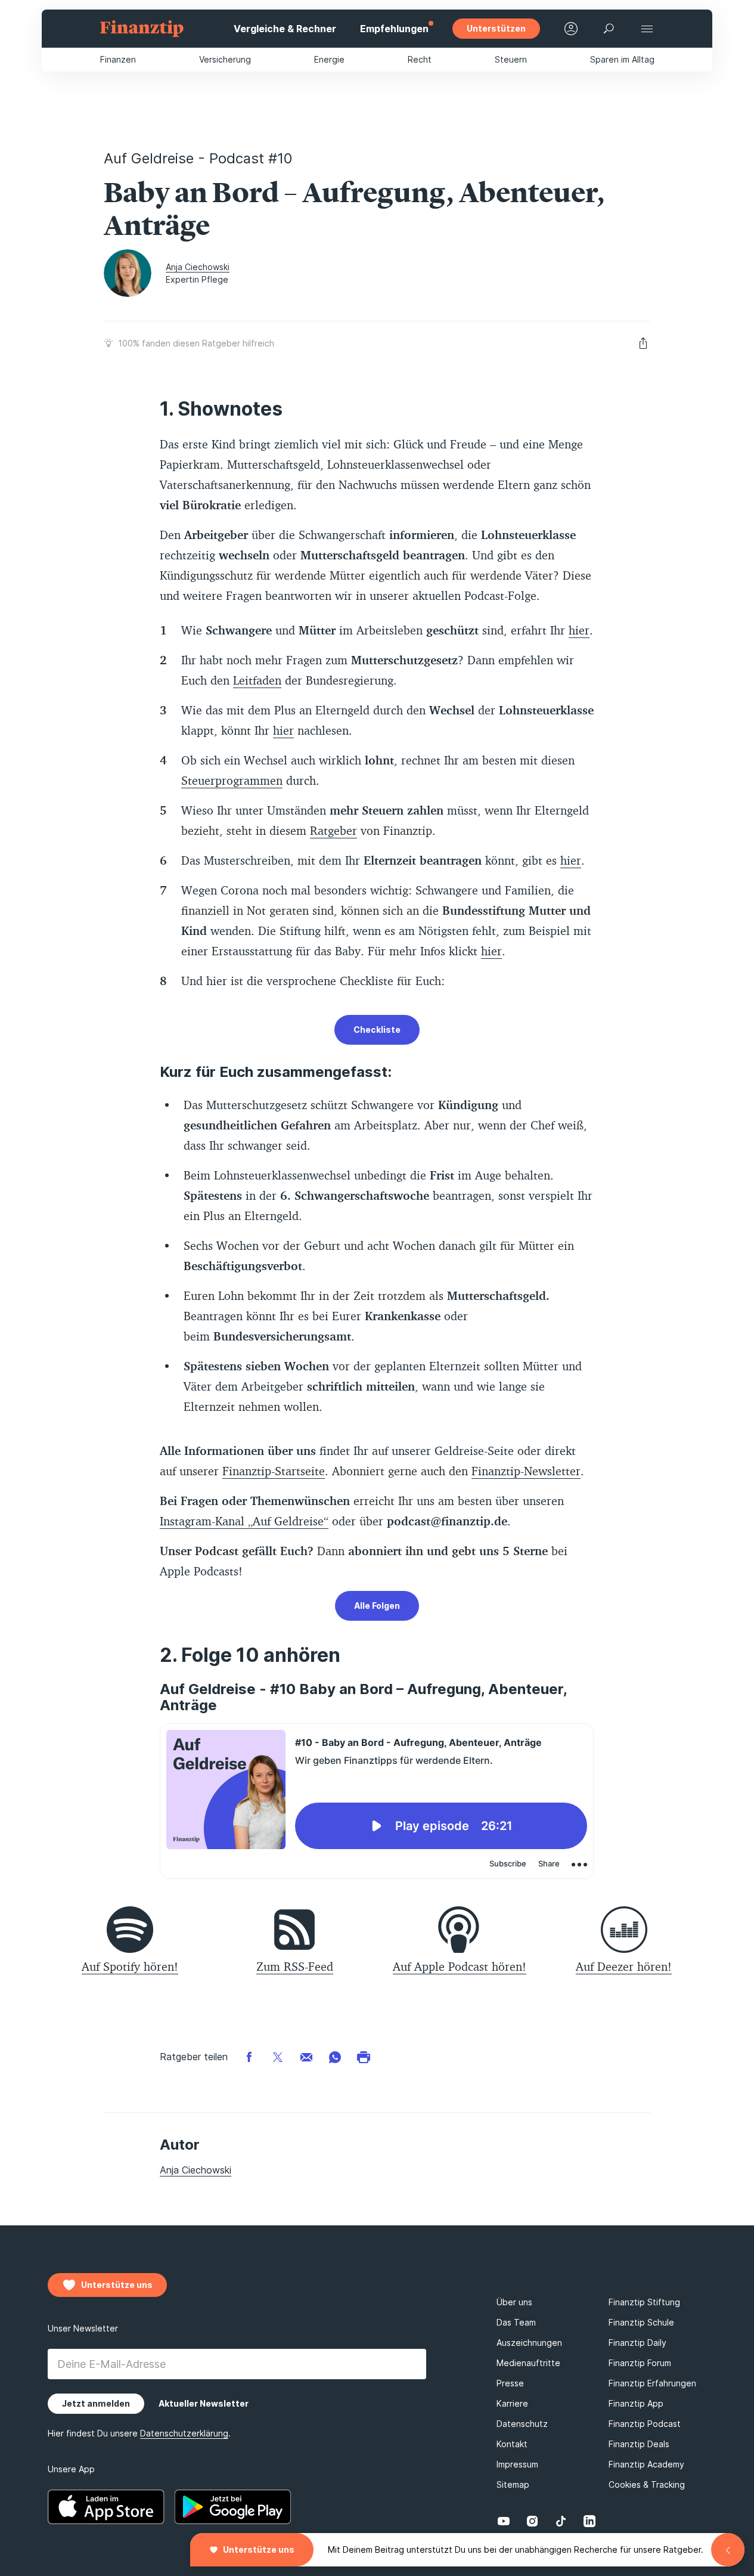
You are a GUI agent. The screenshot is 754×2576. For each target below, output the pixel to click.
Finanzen (118, 59)
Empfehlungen (394, 29)
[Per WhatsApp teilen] (335, 2056)
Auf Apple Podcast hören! (460, 1966)
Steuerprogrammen (232, 780)
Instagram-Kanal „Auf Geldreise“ (244, 1521)
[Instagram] (532, 2521)
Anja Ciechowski (198, 267)
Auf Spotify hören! (130, 1966)
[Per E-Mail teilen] (306, 2056)
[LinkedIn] (589, 2521)
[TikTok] (561, 2521)
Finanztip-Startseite (274, 1471)
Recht (420, 59)
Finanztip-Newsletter (526, 1471)
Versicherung (225, 59)
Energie (329, 59)
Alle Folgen (377, 1606)
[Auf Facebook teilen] (249, 2056)
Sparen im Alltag (622, 59)
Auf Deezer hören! (624, 1966)
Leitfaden (257, 680)
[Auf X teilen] (278, 2056)
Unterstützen (496, 28)
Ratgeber (333, 830)
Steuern (511, 59)
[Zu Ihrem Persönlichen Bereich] (571, 29)
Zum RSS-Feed (295, 1966)
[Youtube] (504, 2521)
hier (579, 630)
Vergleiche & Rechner (285, 29)
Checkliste (377, 1030)
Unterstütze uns (259, 2549)
